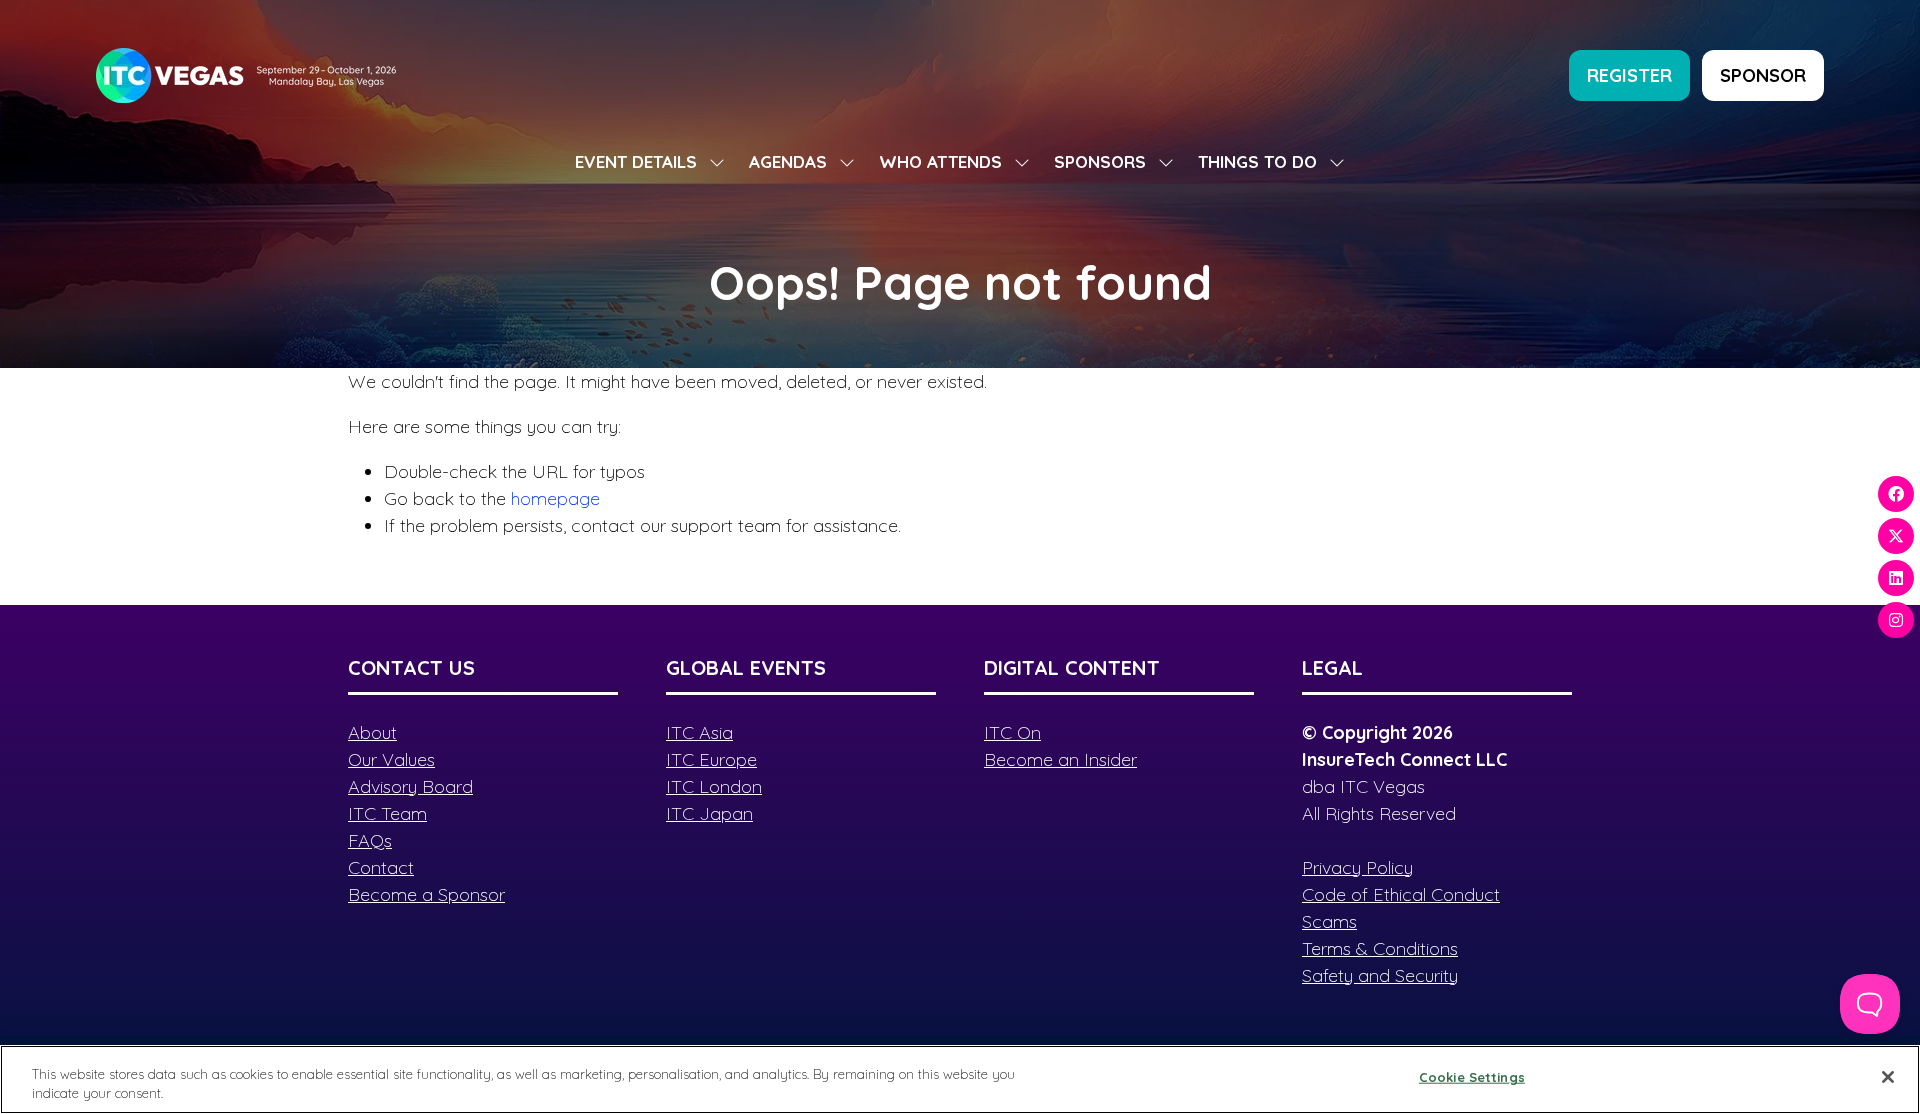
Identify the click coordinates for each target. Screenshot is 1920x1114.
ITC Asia (699, 732)
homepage (555, 498)
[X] (1896, 536)
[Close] (1888, 1077)
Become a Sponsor (426, 894)
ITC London (714, 786)
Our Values (391, 759)
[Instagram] (1896, 620)
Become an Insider (1060, 759)
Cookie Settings (1472, 1077)
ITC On (1012, 732)
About (372, 732)
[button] (1629, 75)
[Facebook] (1896, 494)
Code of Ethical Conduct (1401, 894)
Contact (381, 867)
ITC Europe (711, 759)
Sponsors (1100, 161)
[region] (960, 1079)
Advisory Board (410, 786)
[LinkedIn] (1896, 578)
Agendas (788, 161)
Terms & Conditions (1380, 948)
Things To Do (1257, 161)
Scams (1329, 921)
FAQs (370, 840)
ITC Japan (709, 813)
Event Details (636, 161)
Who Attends (940, 161)
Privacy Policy (1357, 867)
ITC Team (387, 813)
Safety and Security (1380, 975)
